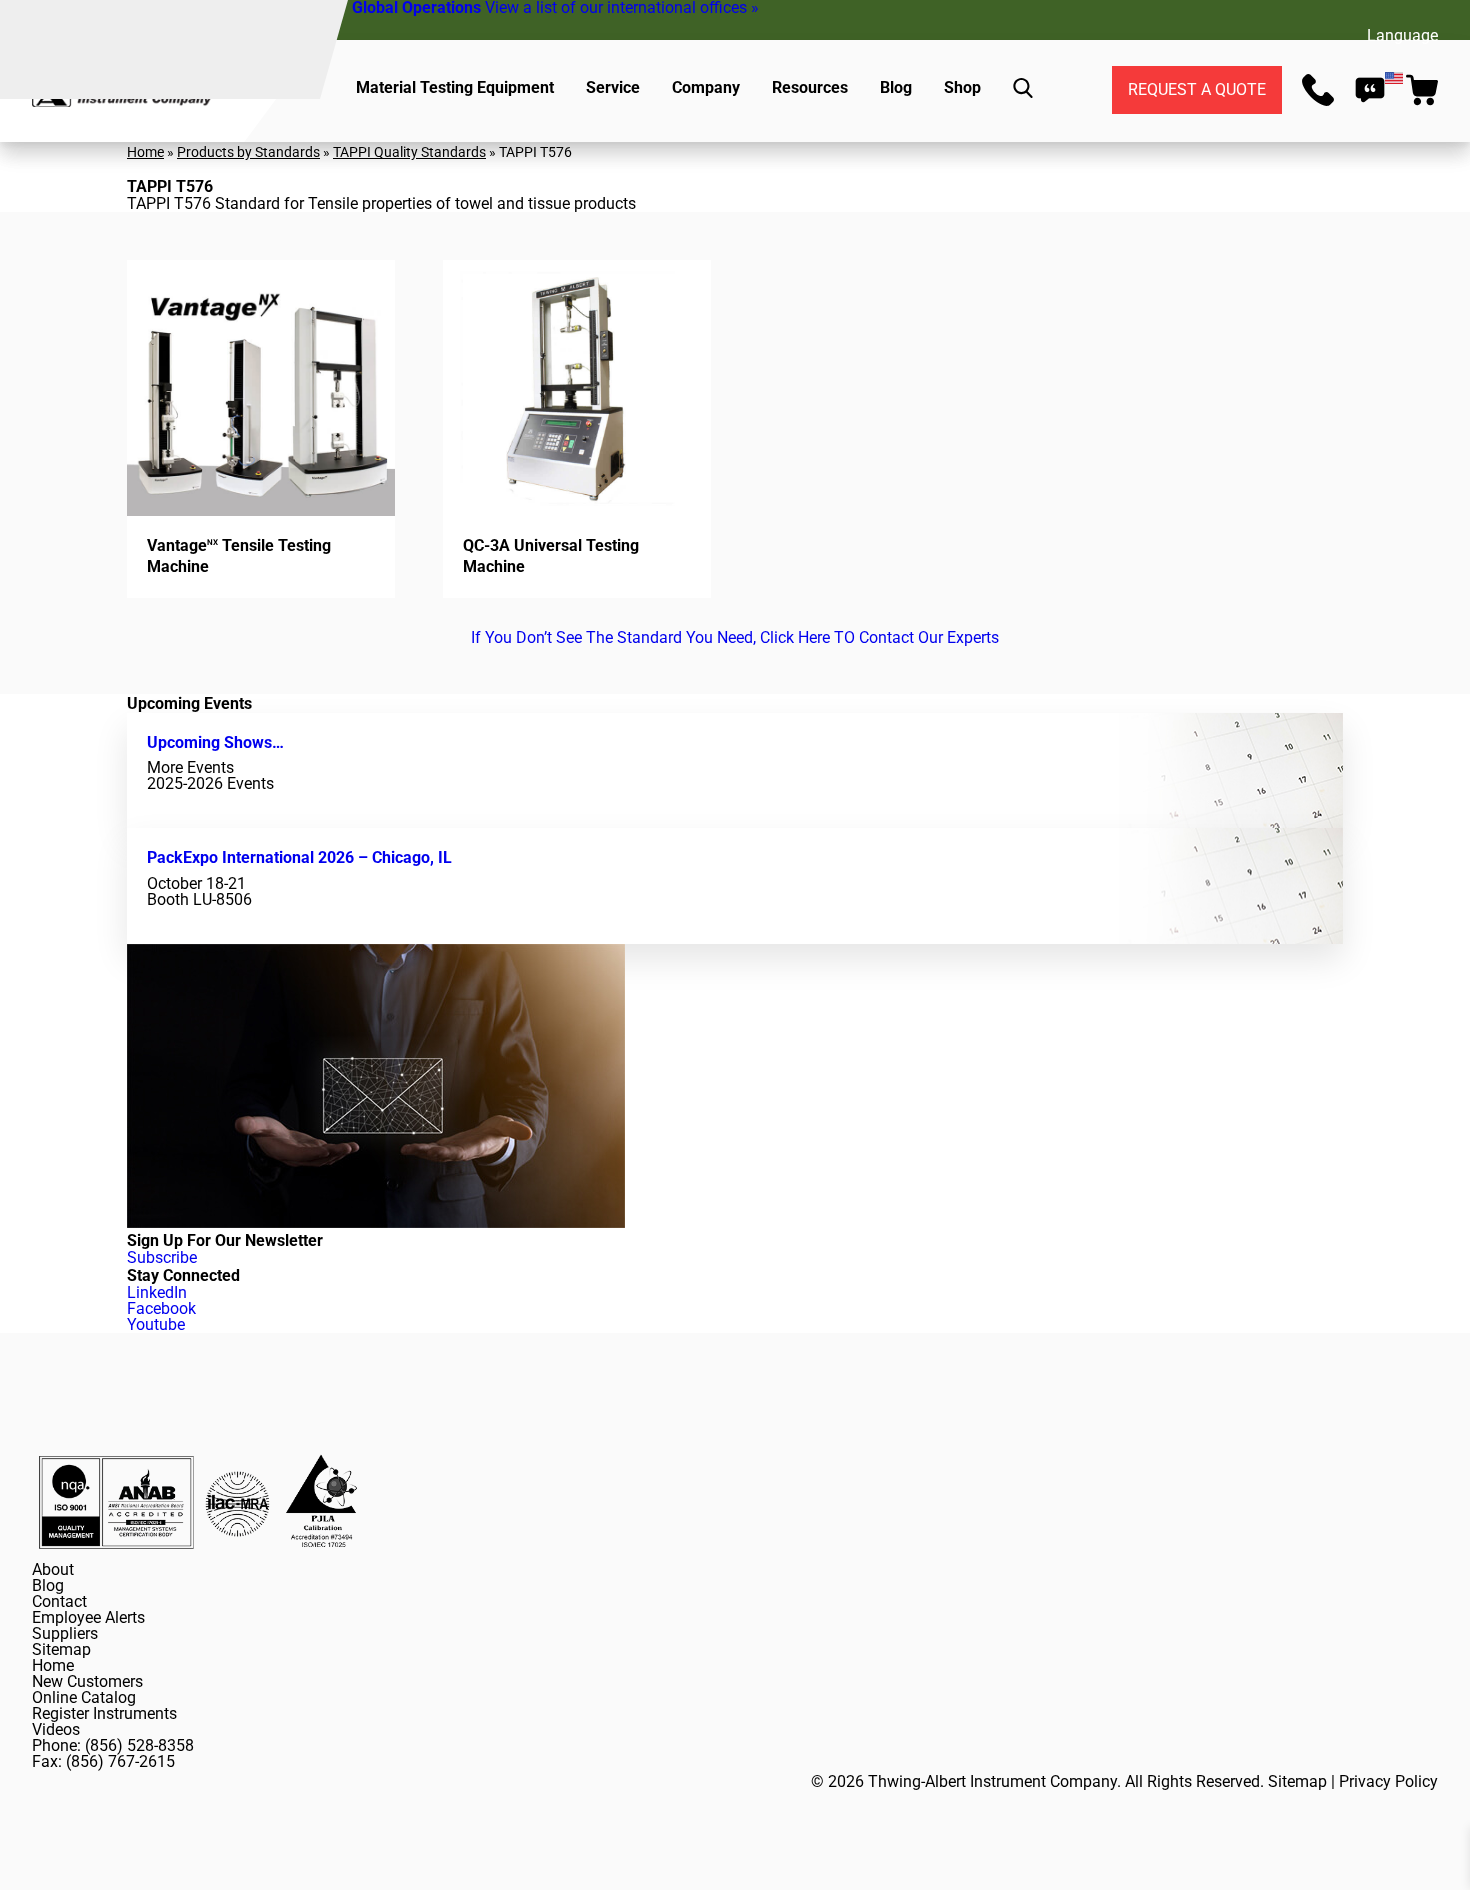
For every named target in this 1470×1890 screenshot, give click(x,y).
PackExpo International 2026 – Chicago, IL (299, 857)
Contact (59, 1601)
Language (1402, 35)
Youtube (156, 1324)
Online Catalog (84, 1697)
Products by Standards (248, 152)
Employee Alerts (88, 1617)
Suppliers (65, 1633)
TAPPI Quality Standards (409, 152)
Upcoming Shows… (215, 742)
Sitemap (61, 1649)
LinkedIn (157, 1292)
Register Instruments (104, 1713)
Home (145, 152)
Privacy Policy (1388, 1781)
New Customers (87, 1681)
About (53, 1569)
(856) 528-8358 (139, 1745)
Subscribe (162, 1257)
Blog (48, 1585)
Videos (56, 1729)
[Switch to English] (1394, 77)
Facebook (161, 1308)
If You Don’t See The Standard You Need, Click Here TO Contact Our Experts (735, 637)
